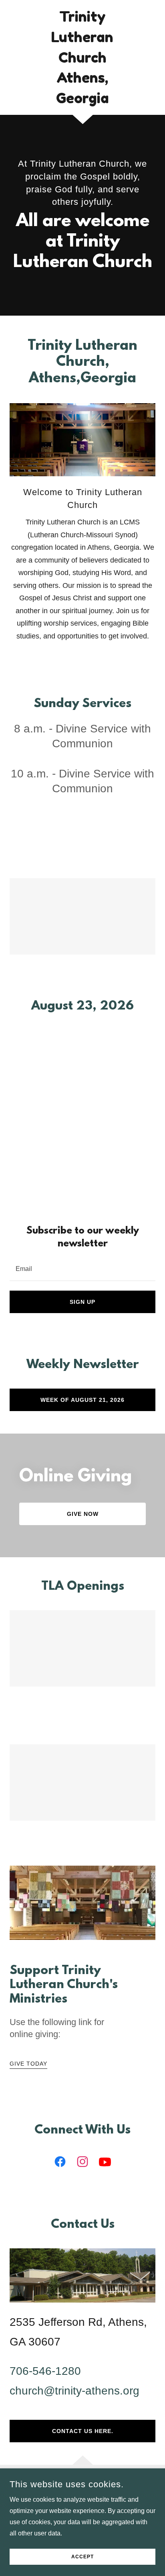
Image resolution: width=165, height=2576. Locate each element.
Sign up (82, 1302)
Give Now (83, 1514)
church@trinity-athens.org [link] (74, 2391)
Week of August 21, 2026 (82, 1400)
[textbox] (82, 1268)
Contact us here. (83, 2431)
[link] (83, 57)
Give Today (28, 2064)
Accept (82, 2557)
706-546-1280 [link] (45, 2371)
